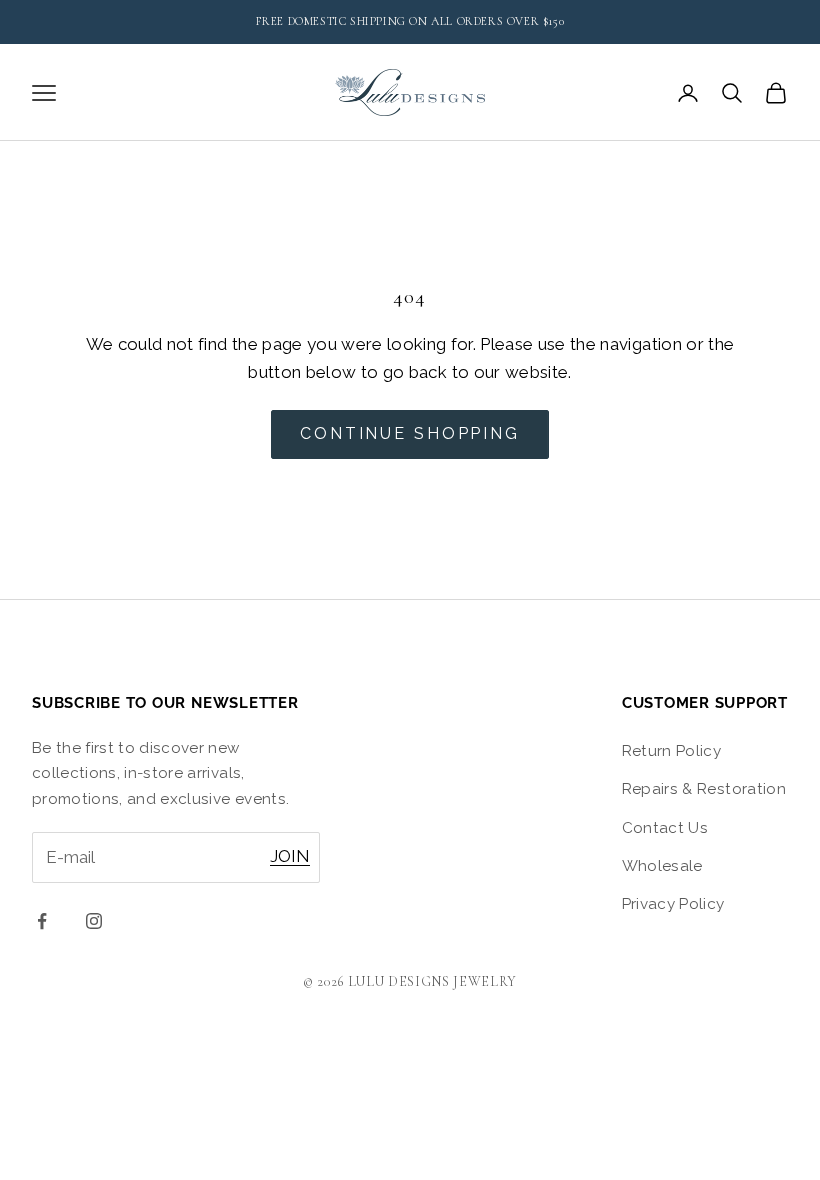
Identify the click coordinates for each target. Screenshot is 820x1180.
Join (290, 856)
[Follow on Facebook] (42, 921)
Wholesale (662, 866)
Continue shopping (410, 433)
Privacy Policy (673, 904)
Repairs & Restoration (704, 789)
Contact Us (665, 828)
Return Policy (671, 751)
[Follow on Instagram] (94, 921)
